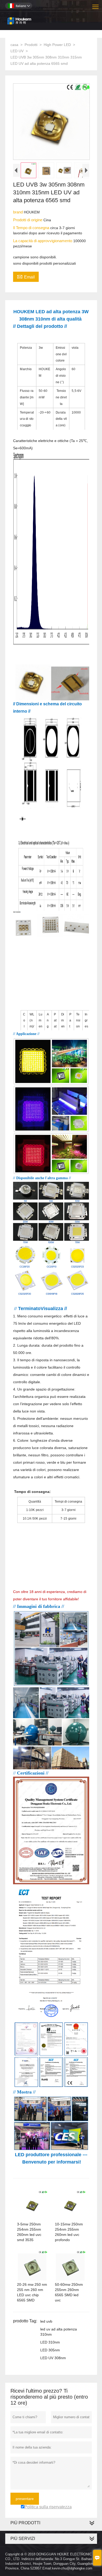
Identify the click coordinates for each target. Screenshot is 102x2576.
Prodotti (31, 45)
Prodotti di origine (28, 220)
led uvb (46, 2321)
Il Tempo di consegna (32, 228)
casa (14, 45)
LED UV (17, 51)
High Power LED (57, 45)
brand (18, 212)
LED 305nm (50, 2350)
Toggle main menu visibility (96, 6)
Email (26, 276)
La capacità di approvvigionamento (43, 241)
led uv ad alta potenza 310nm (59, 2332)
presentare (25, 2499)
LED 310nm (50, 2342)
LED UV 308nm (53, 2358)
